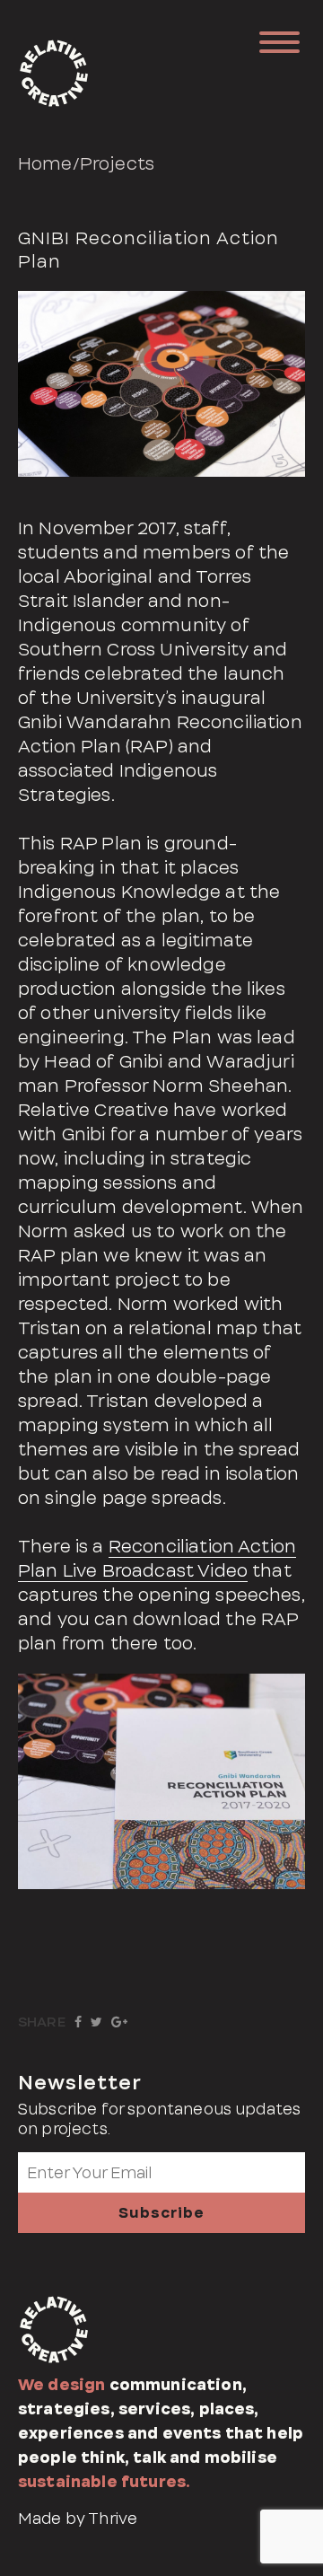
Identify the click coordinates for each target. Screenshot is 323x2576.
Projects (117, 163)
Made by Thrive (78, 2519)
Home (45, 163)
